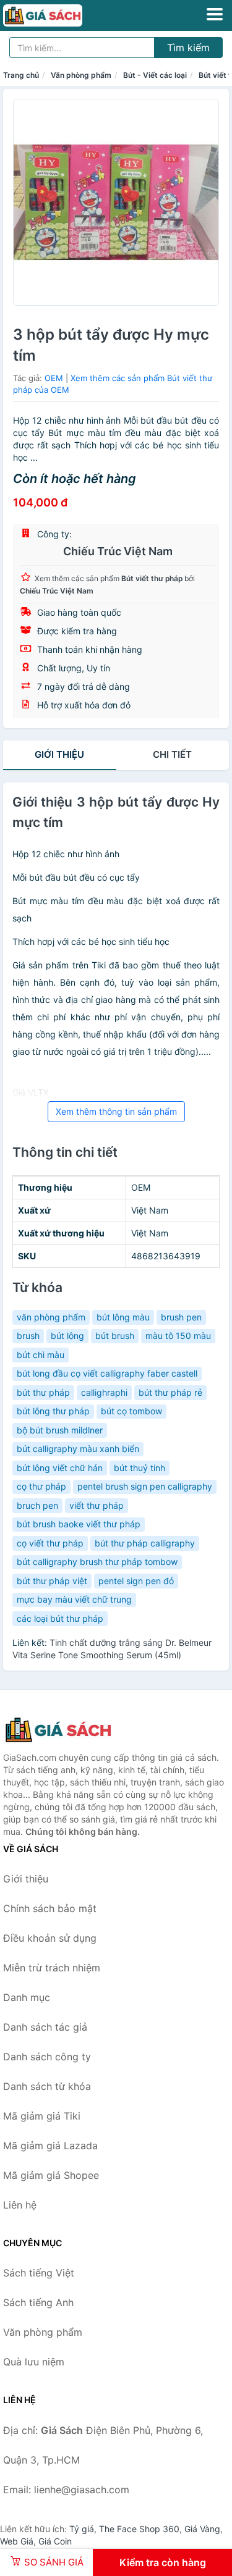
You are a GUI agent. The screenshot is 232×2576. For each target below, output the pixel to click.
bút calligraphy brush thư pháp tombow (97, 1562)
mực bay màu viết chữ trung (74, 1599)
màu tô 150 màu (178, 1336)
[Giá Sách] (65, 1730)
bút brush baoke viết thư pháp (79, 1524)
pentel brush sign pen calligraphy (145, 1486)
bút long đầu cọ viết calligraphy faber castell (107, 1373)
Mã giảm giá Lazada (50, 2146)
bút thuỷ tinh (140, 1468)
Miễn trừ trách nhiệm (52, 1968)
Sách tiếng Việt (39, 2273)
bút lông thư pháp (53, 1411)
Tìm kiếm (188, 48)
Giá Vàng (202, 2529)
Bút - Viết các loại (155, 75)
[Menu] (215, 14)
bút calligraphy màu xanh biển (78, 1449)
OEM (54, 378)
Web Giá (17, 2541)
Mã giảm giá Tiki (42, 2116)
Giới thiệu (59, 754)
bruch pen (37, 1505)
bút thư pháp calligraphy (145, 1543)
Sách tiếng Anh (38, 2302)
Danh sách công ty (47, 2057)
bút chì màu (41, 1355)
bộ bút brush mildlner (60, 1430)
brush (28, 1336)
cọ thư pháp (41, 1486)
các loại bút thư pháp (60, 1618)
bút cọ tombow (131, 1411)
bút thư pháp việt (52, 1581)
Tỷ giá (82, 2529)
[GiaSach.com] (58, 15)
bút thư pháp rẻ (170, 1392)
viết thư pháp (97, 1505)
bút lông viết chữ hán (60, 1468)
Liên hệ (20, 2205)
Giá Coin (55, 2541)
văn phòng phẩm (51, 1317)
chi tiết (172, 754)
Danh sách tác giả (45, 2027)
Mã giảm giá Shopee (51, 2175)
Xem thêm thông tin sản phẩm (116, 1111)
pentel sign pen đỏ (136, 1581)
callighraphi (104, 1392)
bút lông (67, 1336)
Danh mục (27, 1997)
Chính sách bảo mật (50, 1908)
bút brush (115, 1336)
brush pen (181, 1317)
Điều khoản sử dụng (50, 1938)
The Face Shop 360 (139, 2529)
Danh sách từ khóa (47, 2086)
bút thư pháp (43, 1392)
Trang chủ (21, 75)
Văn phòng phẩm (81, 75)
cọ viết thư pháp (50, 1543)
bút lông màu (123, 1317)
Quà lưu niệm (34, 2362)
